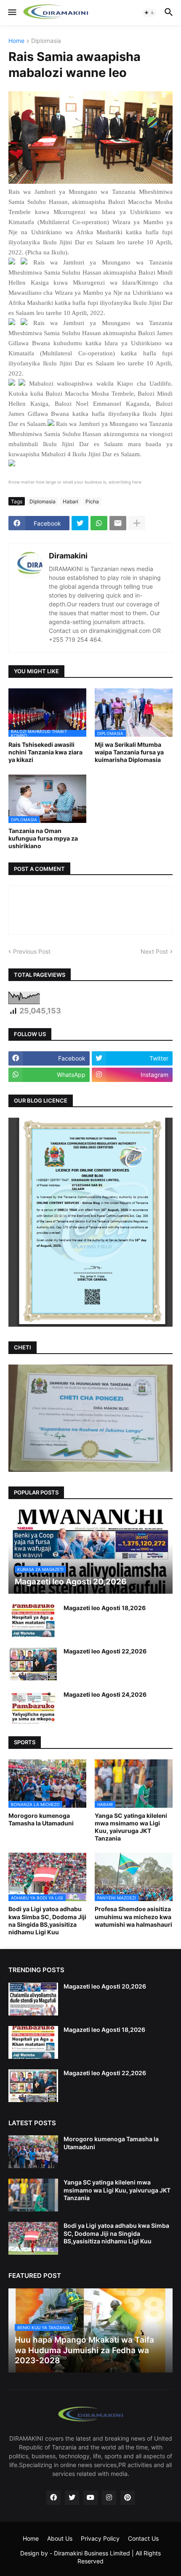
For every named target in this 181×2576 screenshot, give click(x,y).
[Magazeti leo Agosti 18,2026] (33, 1621)
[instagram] (109, 2498)
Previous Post (32, 951)
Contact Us (143, 2538)
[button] (12, 13)
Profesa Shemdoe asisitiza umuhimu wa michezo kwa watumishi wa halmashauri (133, 1916)
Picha (92, 501)
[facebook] (53, 2498)
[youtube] (90, 2498)
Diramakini (68, 556)
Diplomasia (46, 41)
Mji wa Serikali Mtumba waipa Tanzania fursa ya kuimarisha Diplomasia (129, 752)
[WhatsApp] (99, 523)
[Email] (118, 523)
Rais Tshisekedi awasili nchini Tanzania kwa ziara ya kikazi (45, 752)
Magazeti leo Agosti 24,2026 (105, 1694)
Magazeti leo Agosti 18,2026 (105, 1608)
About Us (60, 2538)
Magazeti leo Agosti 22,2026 (105, 1651)
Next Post (154, 951)
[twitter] (72, 2498)
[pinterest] (128, 2498)
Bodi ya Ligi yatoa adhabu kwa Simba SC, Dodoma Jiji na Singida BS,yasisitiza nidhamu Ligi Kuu (47, 1920)
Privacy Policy (100, 2538)
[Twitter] (80, 523)
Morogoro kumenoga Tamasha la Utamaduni (41, 1819)
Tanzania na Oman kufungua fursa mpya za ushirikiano (43, 838)
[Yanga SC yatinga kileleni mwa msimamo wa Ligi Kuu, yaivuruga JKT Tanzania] (33, 2195)
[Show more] (137, 523)
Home (16, 41)
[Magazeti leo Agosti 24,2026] (33, 1707)
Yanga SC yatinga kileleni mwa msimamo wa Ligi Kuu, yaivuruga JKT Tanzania (131, 1827)
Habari (71, 501)
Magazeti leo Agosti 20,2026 (105, 1986)
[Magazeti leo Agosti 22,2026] (33, 1664)
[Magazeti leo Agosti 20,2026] (33, 1999)
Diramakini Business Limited (92, 2553)
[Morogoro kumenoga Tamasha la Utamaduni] (33, 2152)
